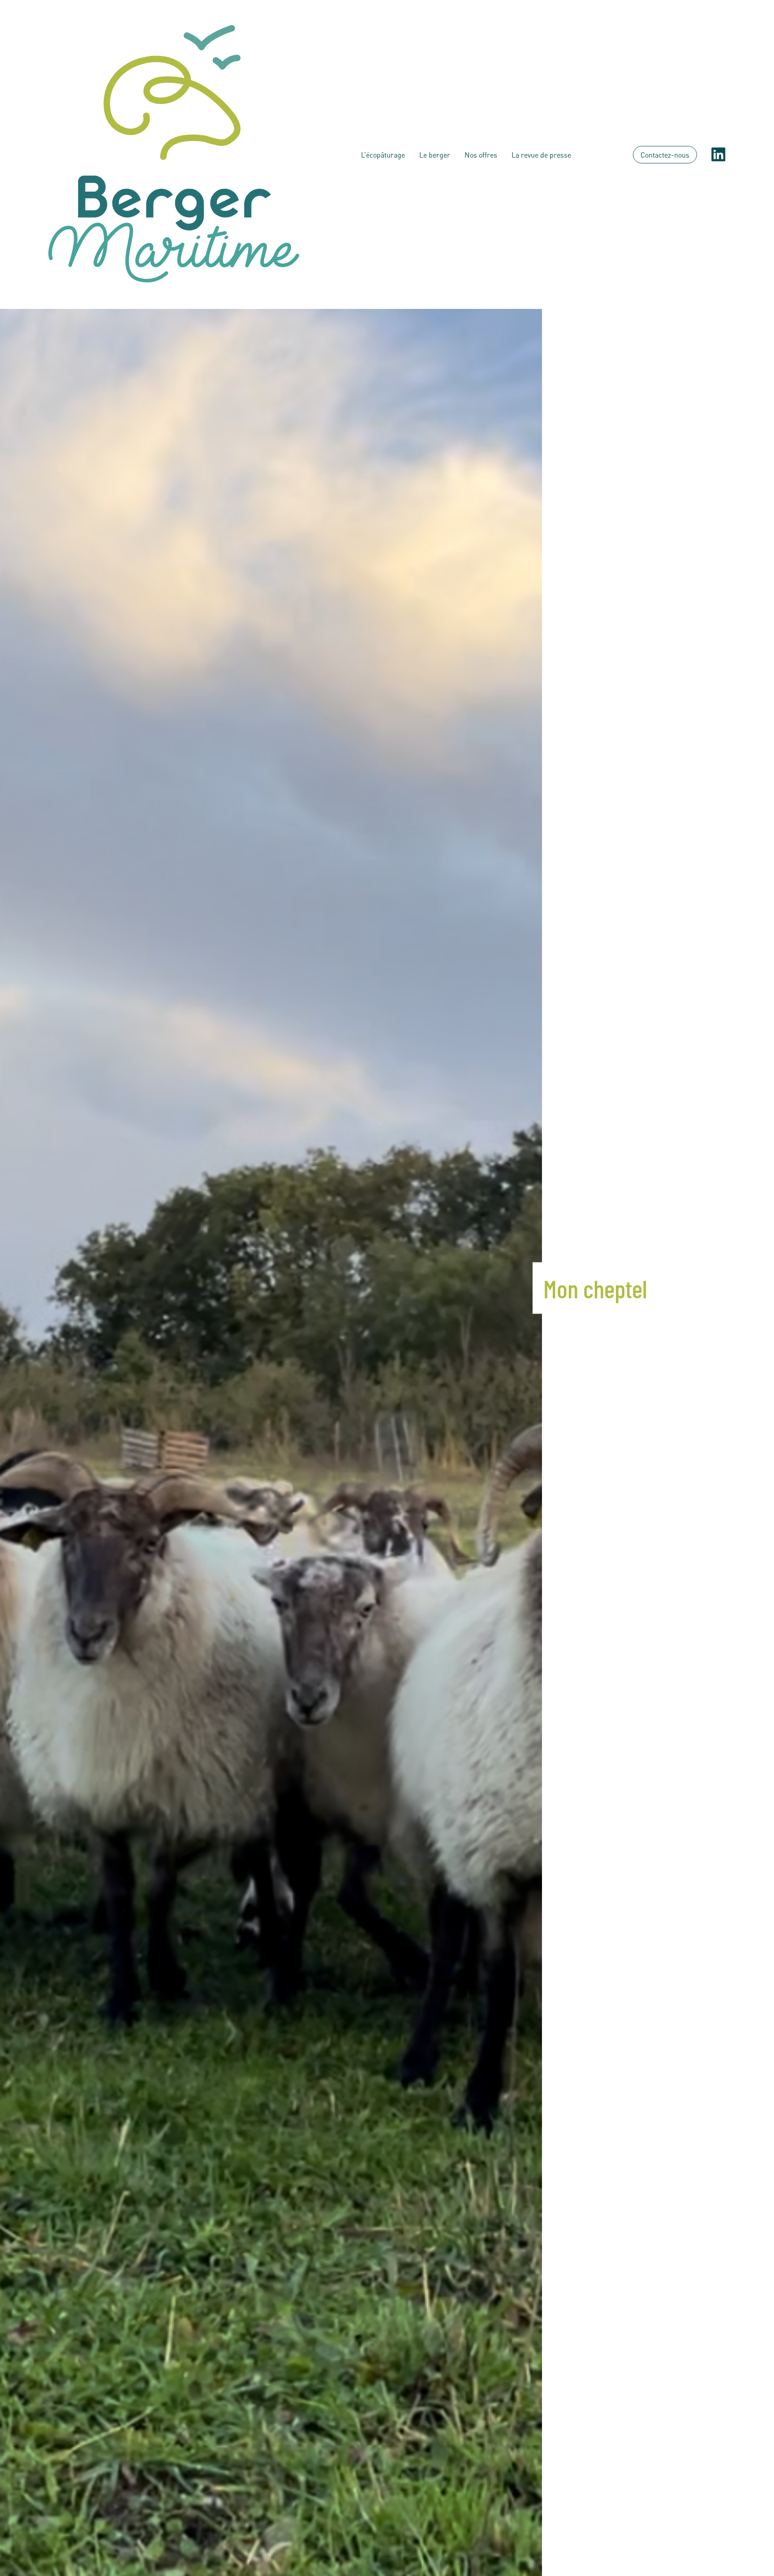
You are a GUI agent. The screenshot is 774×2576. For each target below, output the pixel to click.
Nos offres (481, 155)
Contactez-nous (665, 155)
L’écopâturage (383, 155)
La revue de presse (541, 155)
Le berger (435, 155)
